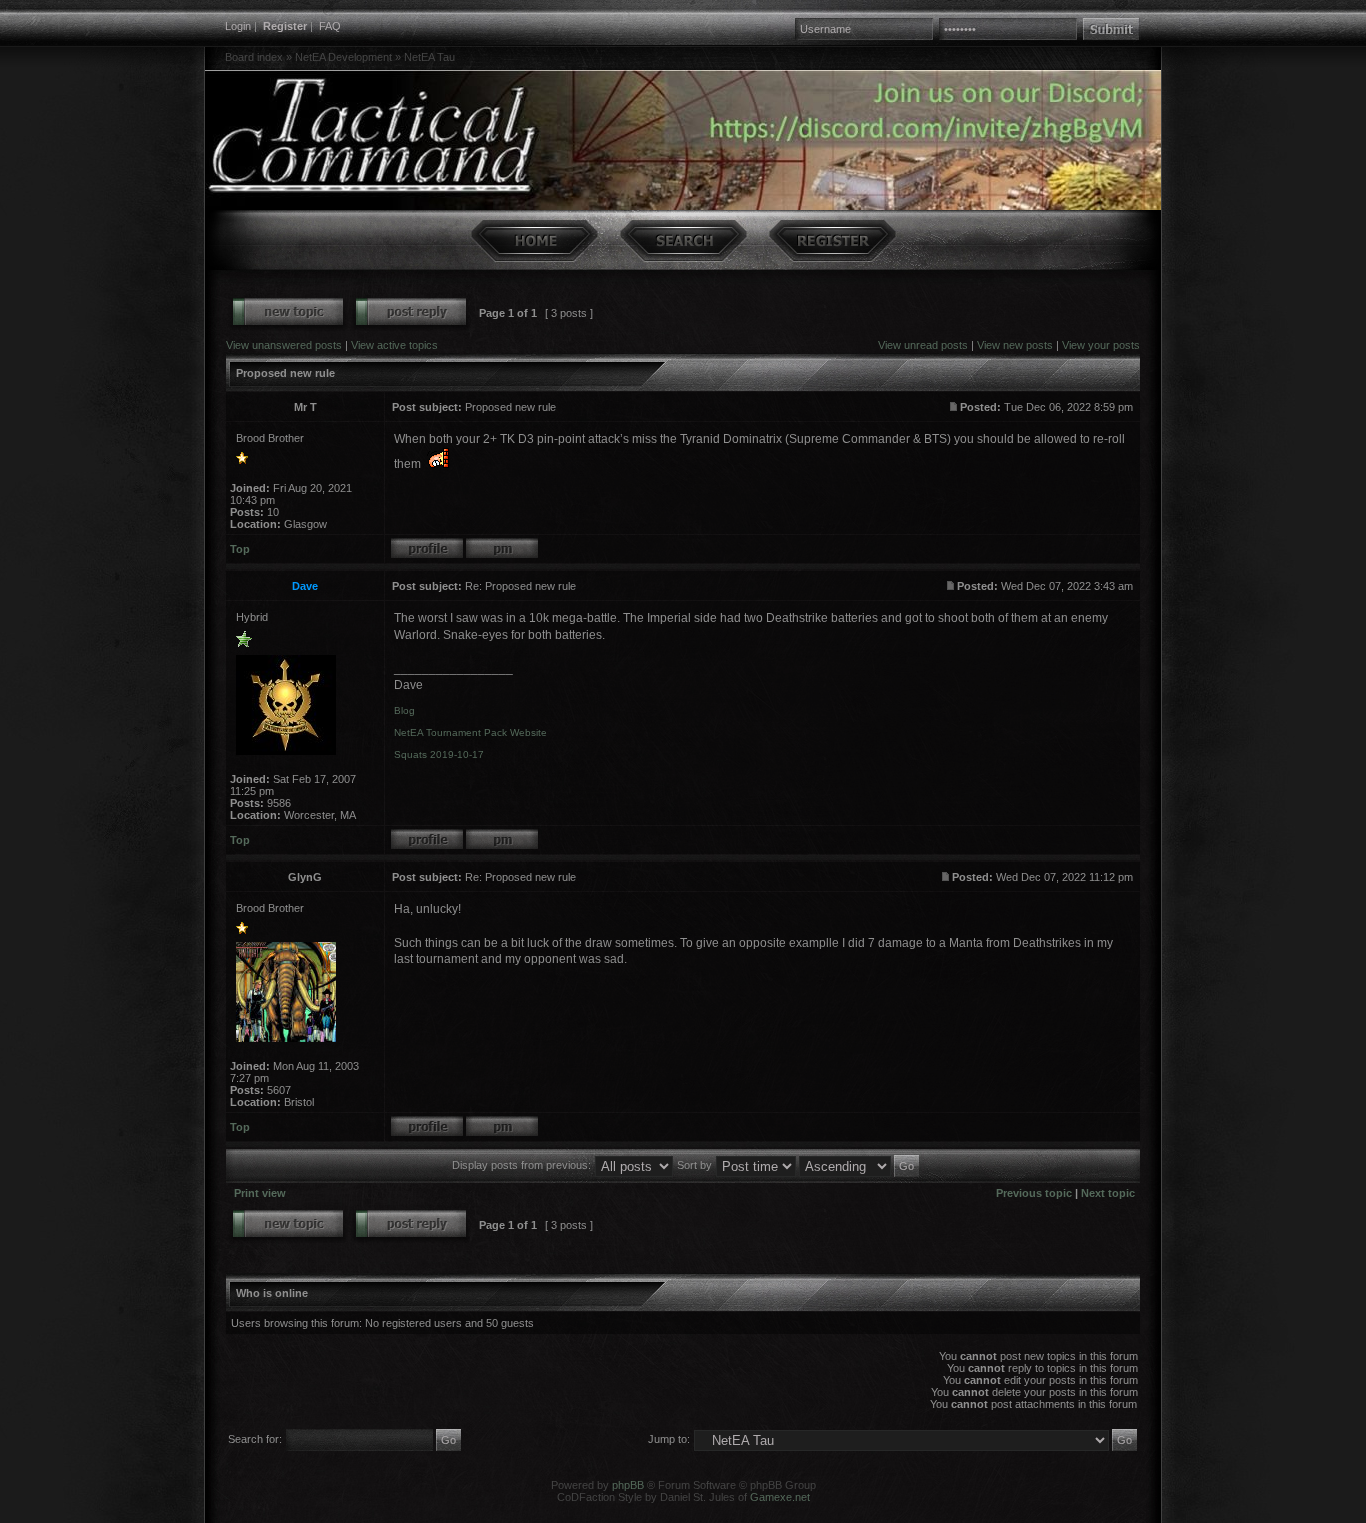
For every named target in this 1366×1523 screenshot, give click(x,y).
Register (285, 26)
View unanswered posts (284, 345)
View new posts (1015, 345)
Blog (404, 710)
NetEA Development (343, 57)
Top (240, 549)
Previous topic (1034, 1193)
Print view (260, 1193)
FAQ (330, 26)
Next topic (1108, 1193)
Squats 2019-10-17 (439, 754)
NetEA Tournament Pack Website (470, 732)
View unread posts (923, 345)
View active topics (394, 345)
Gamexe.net (780, 1497)
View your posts (1101, 345)
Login (238, 26)
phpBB (628, 1485)
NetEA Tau (429, 57)
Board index (254, 57)
